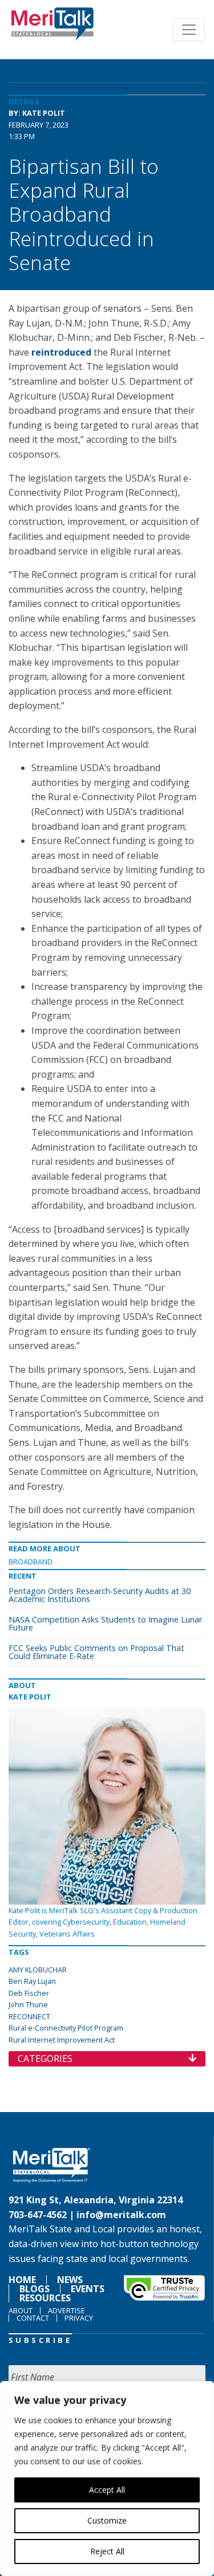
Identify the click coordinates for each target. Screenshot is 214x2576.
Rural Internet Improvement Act (62, 2040)
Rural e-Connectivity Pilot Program (66, 2028)
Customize (107, 2520)
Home (22, 2280)
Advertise (66, 2310)
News (70, 2280)
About (21, 2310)
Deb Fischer (29, 1993)
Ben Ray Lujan (32, 1981)
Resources (45, 2298)
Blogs (35, 2289)
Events (88, 2289)
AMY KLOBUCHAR (38, 1970)
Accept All (107, 2490)
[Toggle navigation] (189, 30)
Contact (33, 2318)
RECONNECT (29, 2016)
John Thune (28, 2004)
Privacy (79, 2318)
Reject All (107, 2551)
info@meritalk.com (121, 2215)
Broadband (31, 1562)
